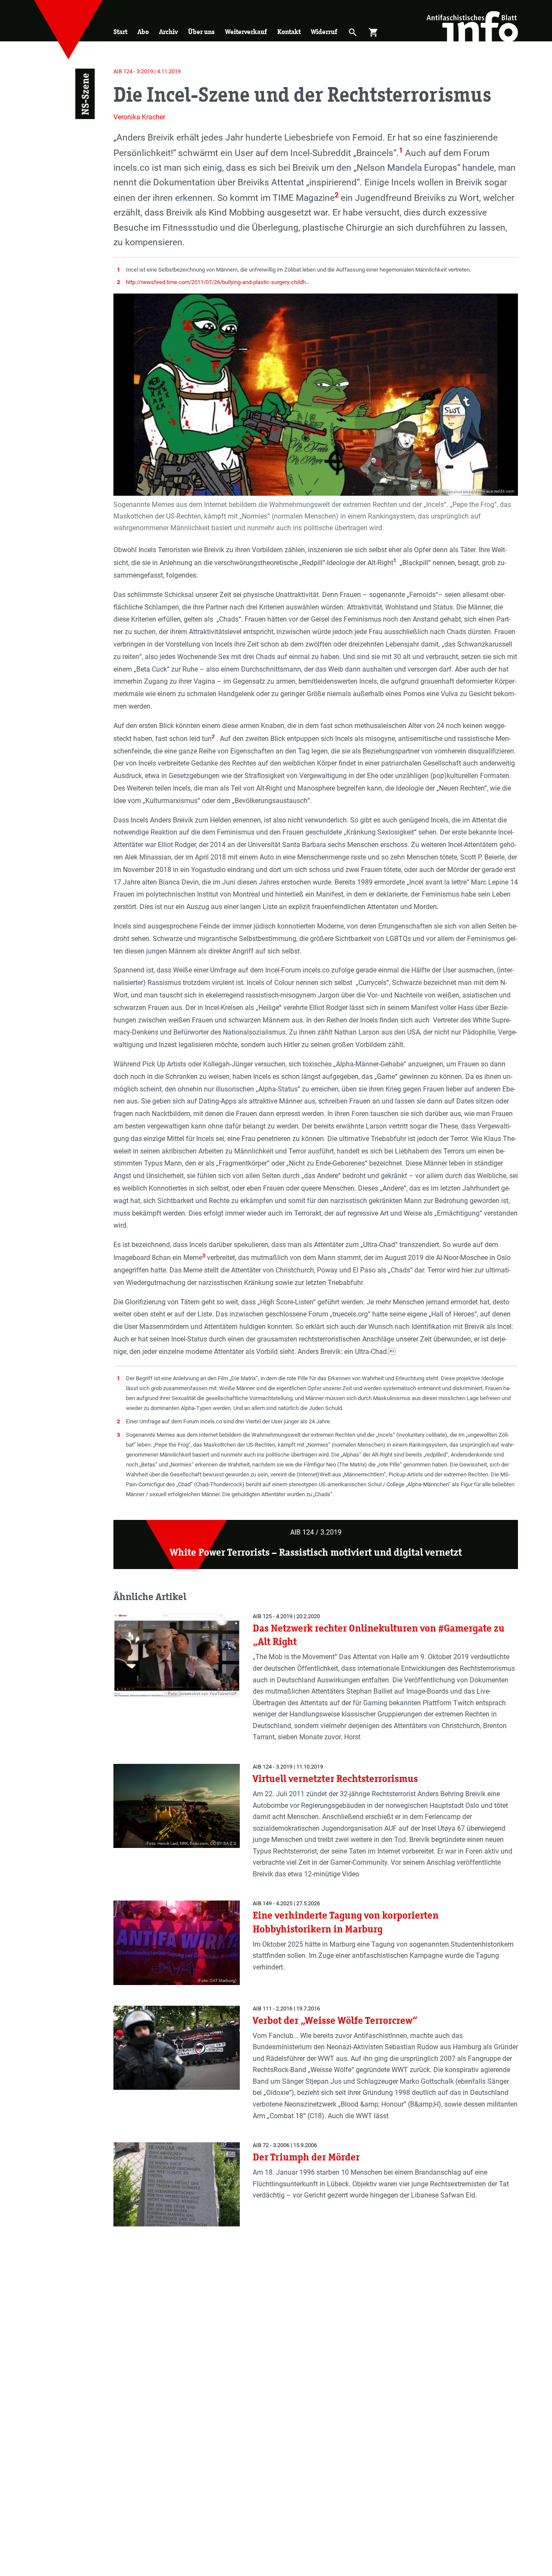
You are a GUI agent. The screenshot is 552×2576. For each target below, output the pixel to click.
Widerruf (324, 32)
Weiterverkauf (246, 32)
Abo (143, 32)
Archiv (168, 32)
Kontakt (289, 32)
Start (120, 32)
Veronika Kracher (139, 117)
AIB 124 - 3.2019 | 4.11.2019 (147, 71)
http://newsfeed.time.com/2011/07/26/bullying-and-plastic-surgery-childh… (218, 282)
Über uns (201, 32)
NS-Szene (85, 94)
